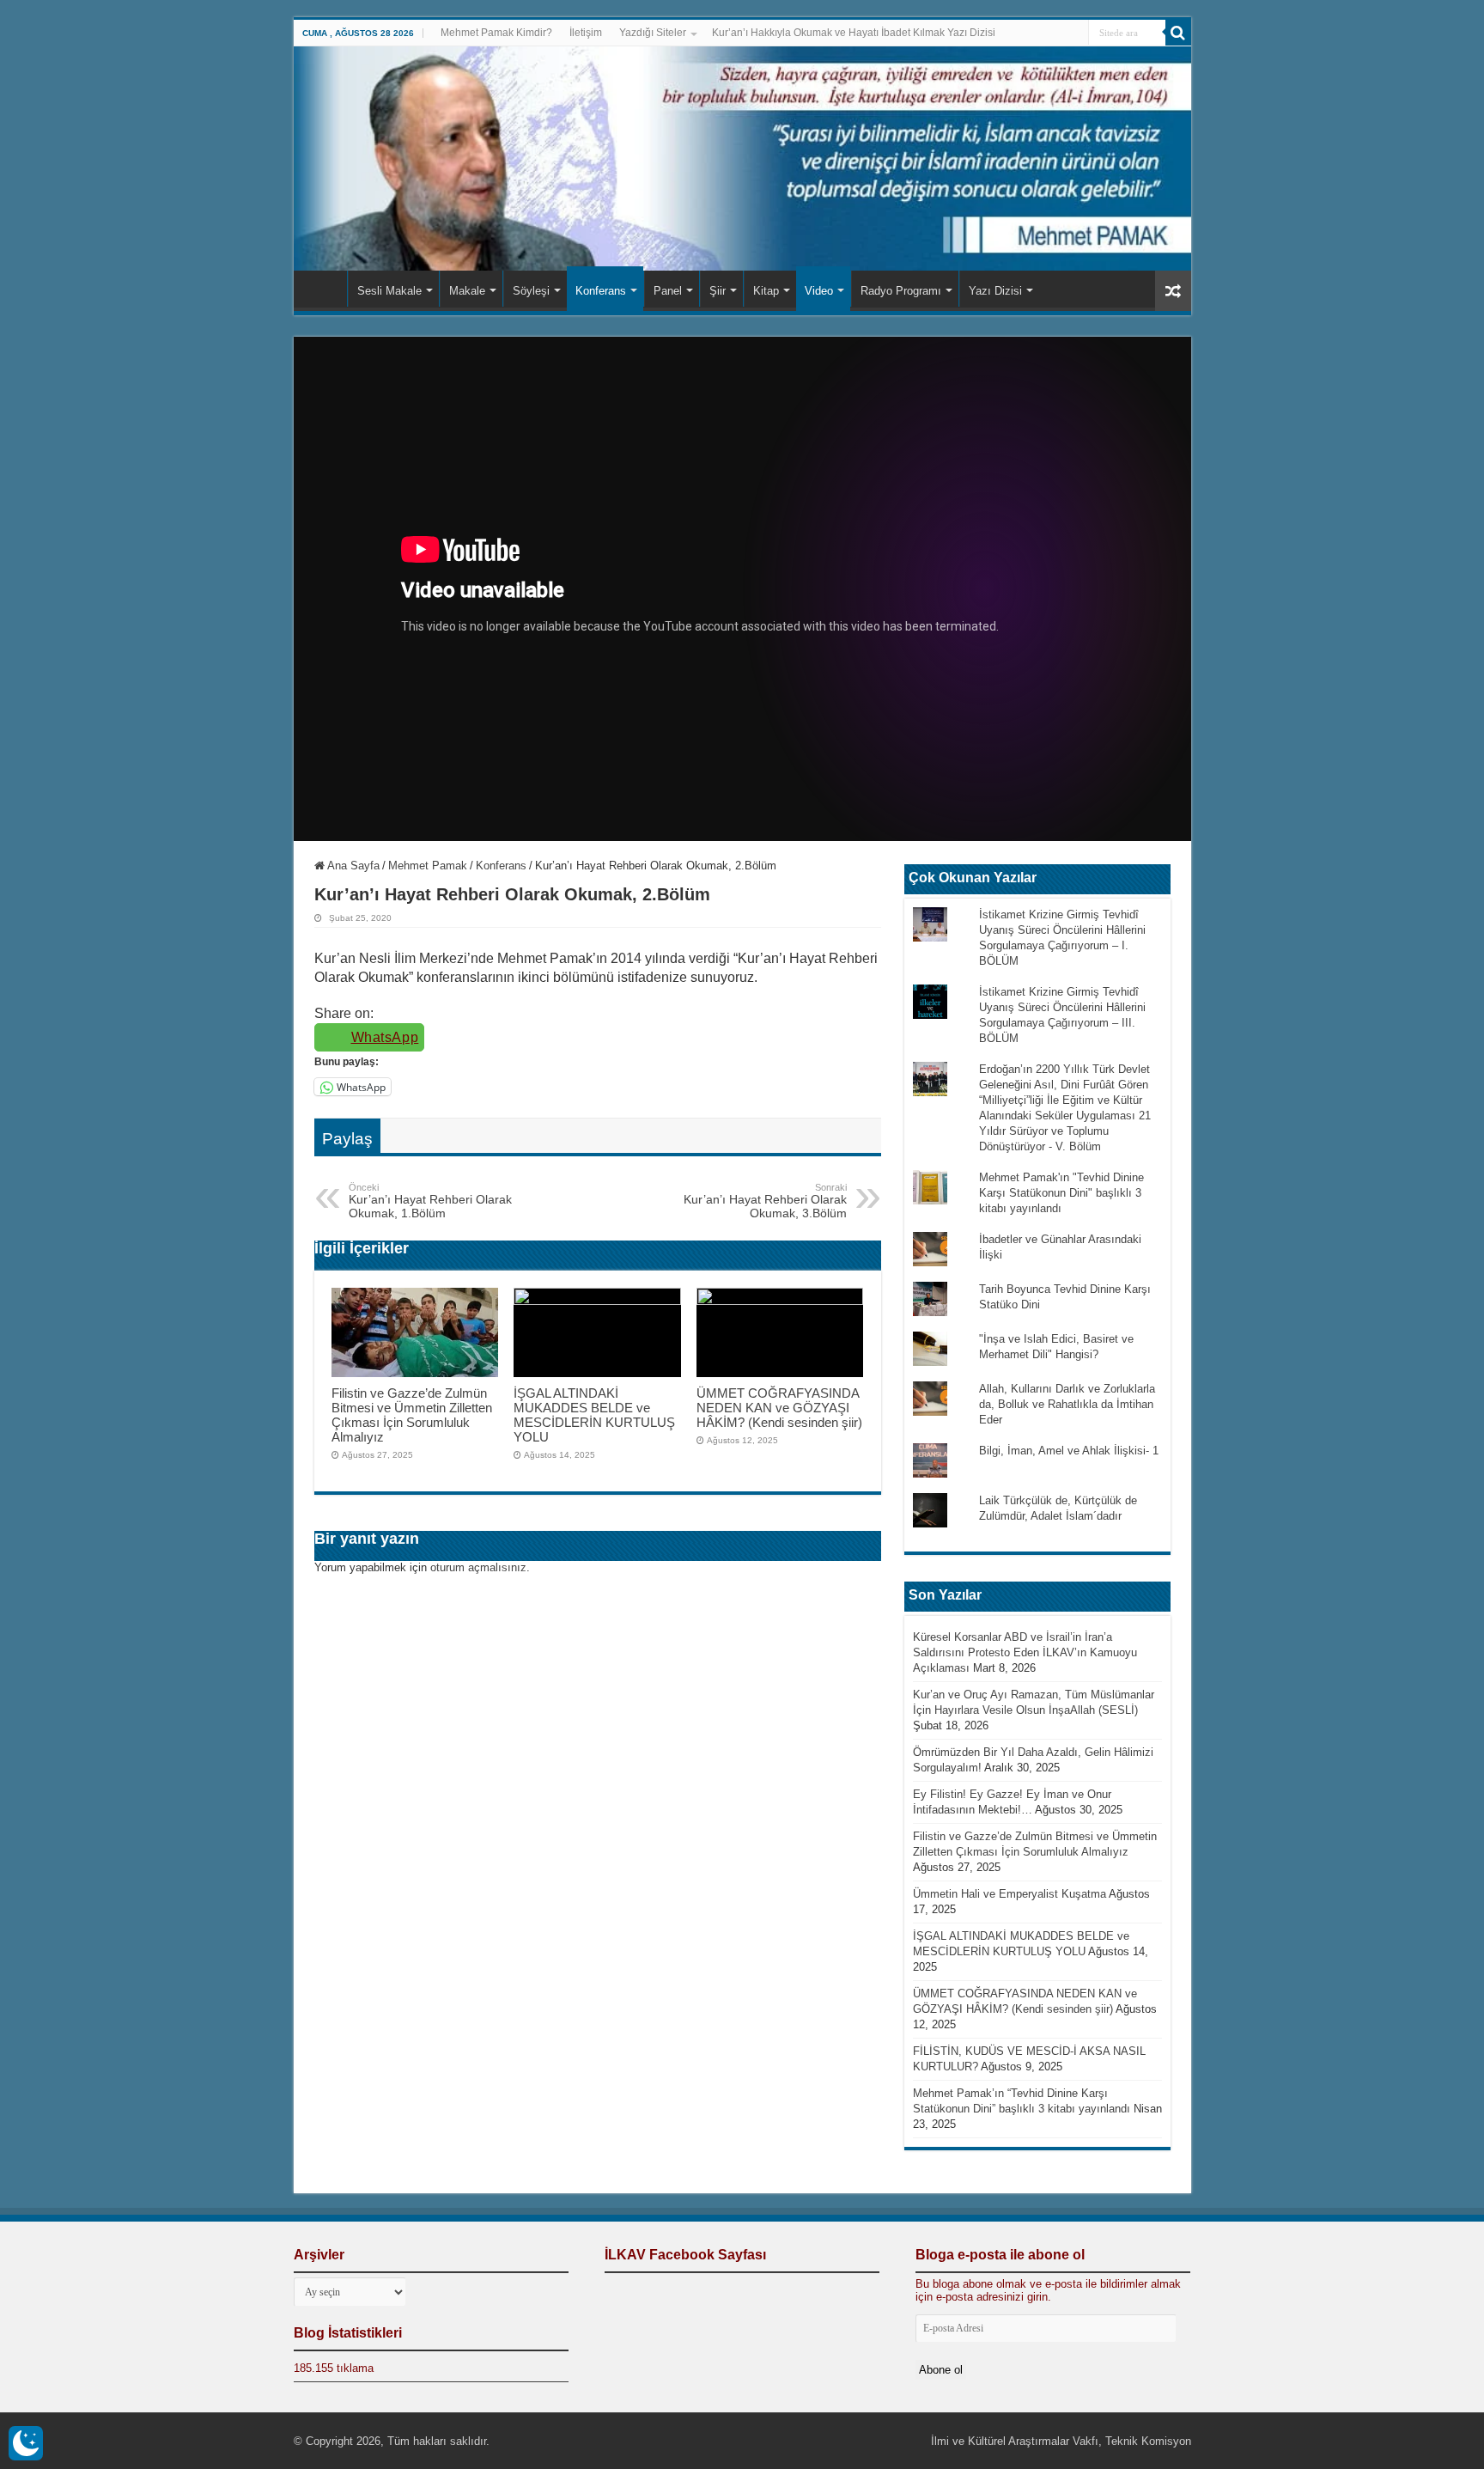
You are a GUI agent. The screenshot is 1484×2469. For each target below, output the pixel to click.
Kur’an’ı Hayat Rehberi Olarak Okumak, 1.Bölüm (430, 1201)
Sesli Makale (389, 291)
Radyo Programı (901, 291)
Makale (467, 291)
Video (819, 291)
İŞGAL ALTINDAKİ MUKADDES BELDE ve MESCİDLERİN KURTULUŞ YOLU (594, 1415)
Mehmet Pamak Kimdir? (496, 33)
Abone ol (941, 2370)
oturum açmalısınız (478, 1567)
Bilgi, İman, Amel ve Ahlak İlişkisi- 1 (1069, 1451)
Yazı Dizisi (995, 291)
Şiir (718, 291)
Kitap (766, 291)
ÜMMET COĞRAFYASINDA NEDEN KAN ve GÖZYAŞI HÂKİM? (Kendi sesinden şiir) (779, 1408)
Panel (668, 291)
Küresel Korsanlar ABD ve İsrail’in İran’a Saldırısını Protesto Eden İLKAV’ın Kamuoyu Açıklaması (1025, 1652)
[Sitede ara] (1178, 33)
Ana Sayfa (325, 289)
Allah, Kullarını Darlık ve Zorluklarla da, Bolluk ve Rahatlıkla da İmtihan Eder (1067, 1404)
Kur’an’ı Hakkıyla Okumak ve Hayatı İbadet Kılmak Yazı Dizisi (854, 33)
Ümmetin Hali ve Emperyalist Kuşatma (1010, 1894)
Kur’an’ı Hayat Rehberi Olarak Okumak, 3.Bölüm (765, 1201)
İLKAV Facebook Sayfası (685, 2255)
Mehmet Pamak (428, 866)
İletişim (586, 33)
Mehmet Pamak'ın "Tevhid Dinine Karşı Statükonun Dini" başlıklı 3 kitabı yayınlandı (1061, 1193)
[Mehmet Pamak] (742, 159)
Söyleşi (531, 291)
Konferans (601, 291)
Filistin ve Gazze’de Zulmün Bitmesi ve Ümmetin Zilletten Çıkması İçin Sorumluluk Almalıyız (412, 1415)
